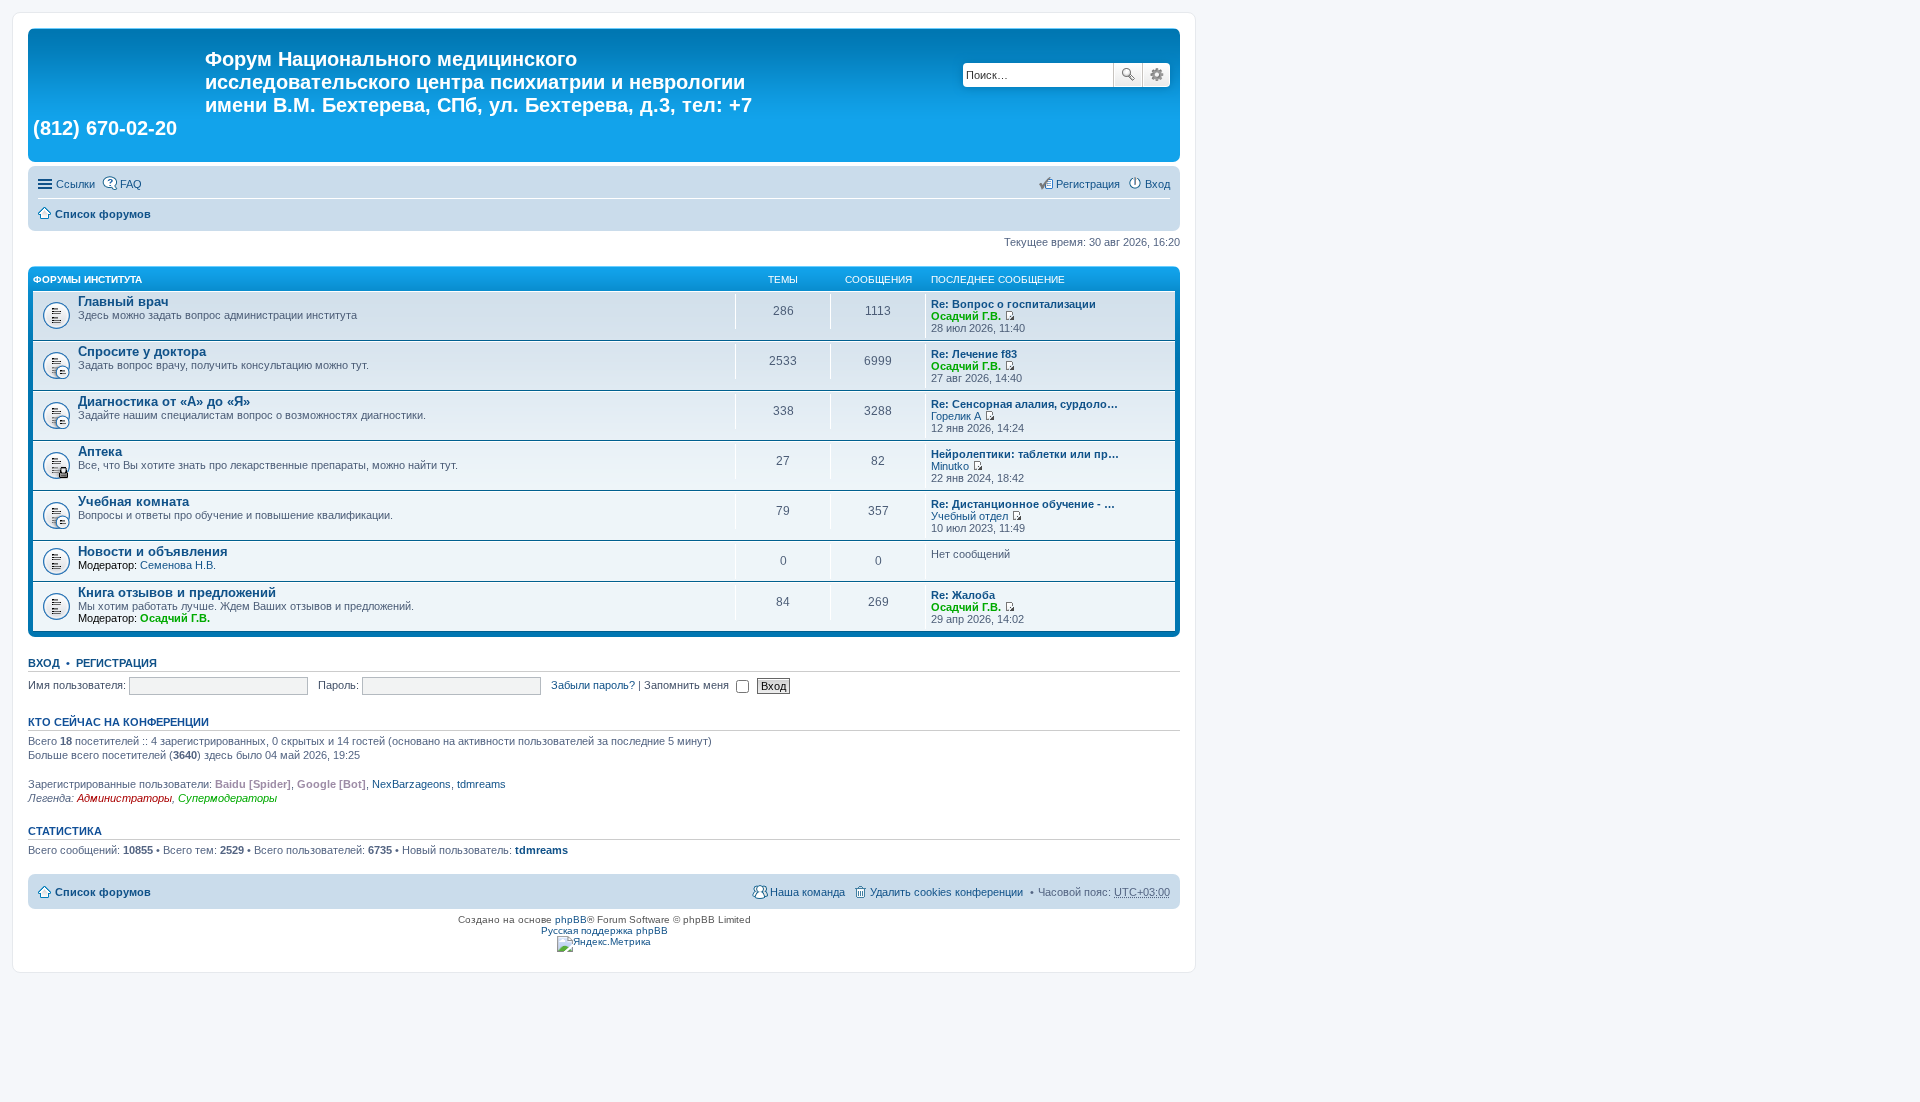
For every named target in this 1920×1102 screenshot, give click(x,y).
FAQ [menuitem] (131, 184)
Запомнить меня (688, 685)
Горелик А (956, 416)
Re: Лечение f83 (974, 354)
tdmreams (481, 784)
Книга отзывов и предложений (177, 592)
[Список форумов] (119, 65)
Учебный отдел (969, 516)
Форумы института (87, 279)
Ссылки (75, 184)
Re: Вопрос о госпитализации (1013, 304)
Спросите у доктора (142, 351)
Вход (44, 663)
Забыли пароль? (593, 685)
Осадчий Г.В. (966, 316)
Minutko (950, 466)
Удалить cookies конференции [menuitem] (946, 892)
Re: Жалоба (963, 595)
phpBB (571, 919)
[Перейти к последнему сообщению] (1009, 316)
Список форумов (103, 214)
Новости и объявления (153, 551)
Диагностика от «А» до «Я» (164, 401)
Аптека (100, 451)
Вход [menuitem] (1157, 184)
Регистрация (116, 663)
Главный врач (123, 301)
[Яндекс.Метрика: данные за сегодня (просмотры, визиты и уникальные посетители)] (604, 944)
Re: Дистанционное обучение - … (1023, 504)
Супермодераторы (227, 798)
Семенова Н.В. (178, 565)
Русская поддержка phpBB (604, 930)
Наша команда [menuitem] (807, 892)
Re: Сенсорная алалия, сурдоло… (1024, 404)
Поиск (1128, 75)
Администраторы (124, 798)
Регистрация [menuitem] (1088, 184)
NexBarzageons (411, 784)
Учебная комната (133, 501)
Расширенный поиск (1156, 75)
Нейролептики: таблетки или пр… (1025, 454)
